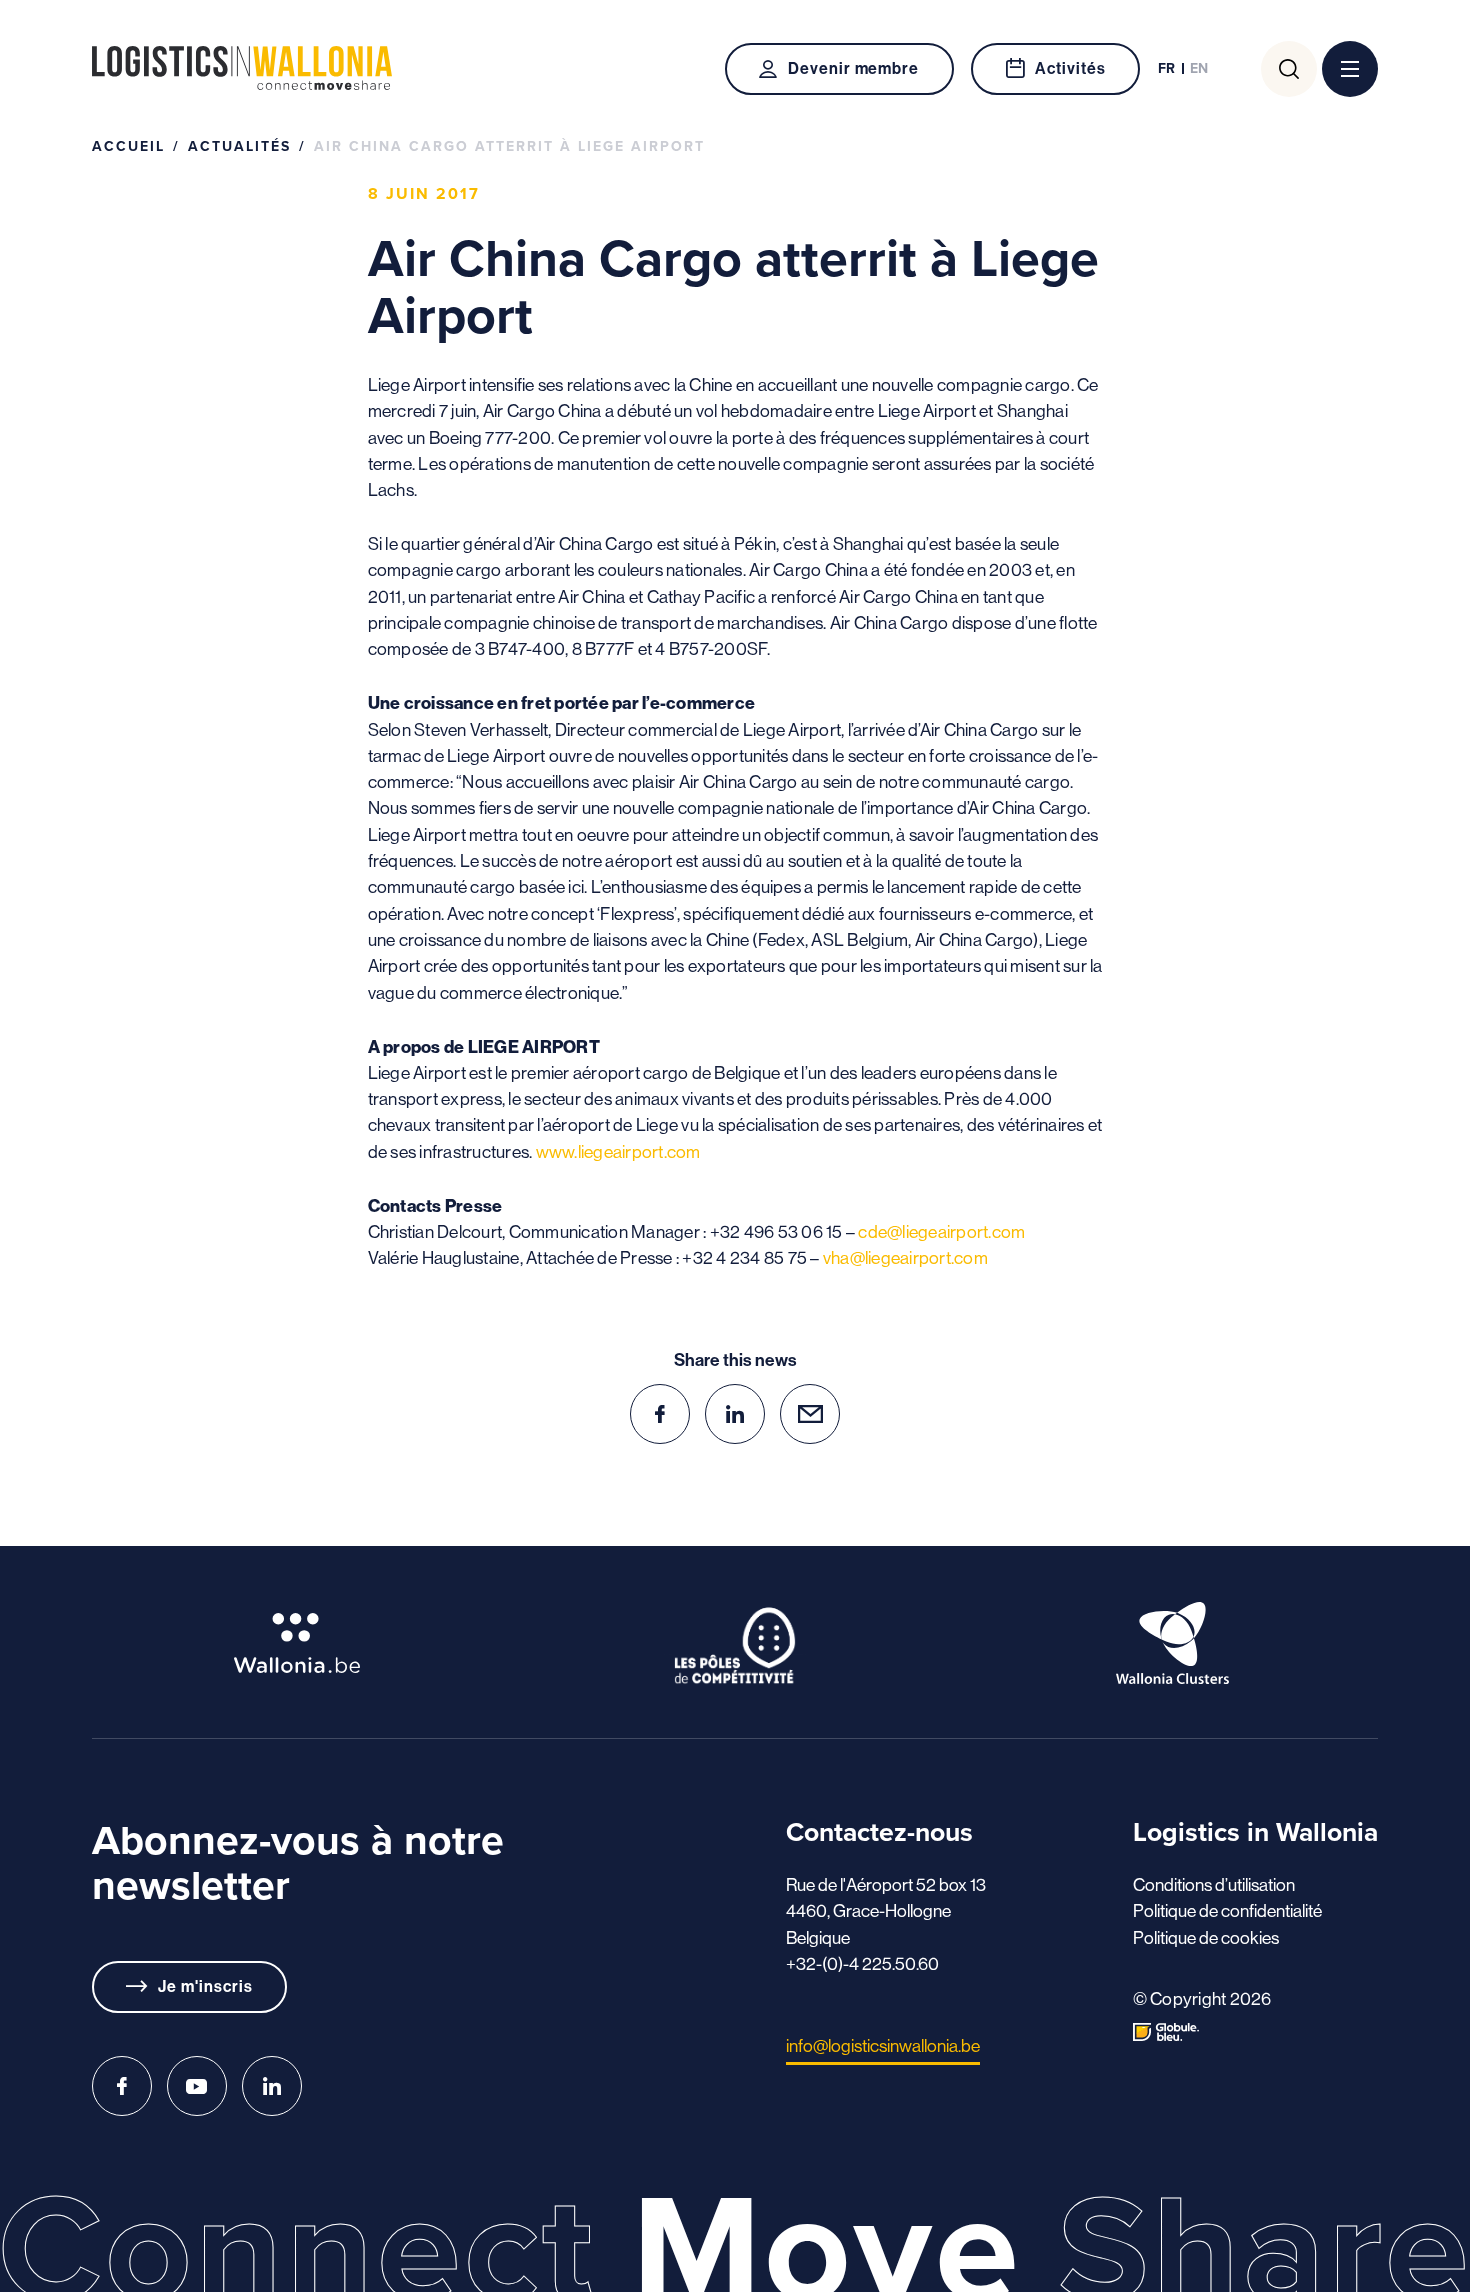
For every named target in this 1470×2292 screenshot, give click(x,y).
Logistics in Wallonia (242, 68)
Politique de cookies (1206, 1938)
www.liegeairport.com (618, 1152)
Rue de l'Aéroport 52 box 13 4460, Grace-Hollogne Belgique (886, 1911)
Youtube (197, 2086)
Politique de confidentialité (1227, 1911)
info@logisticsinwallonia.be (883, 2046)
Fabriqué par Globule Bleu (1166, 2032)
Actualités (239, 146)
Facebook (122, 2086)
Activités (1070, 68)
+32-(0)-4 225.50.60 (862, 1964)
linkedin (735, 1414)
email (810, 1414)
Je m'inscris (205, 1986)
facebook (660, 1414)
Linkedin (272, 2086)
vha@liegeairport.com (905, 1258)
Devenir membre (853, 68)
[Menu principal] (1350, 69)
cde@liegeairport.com (941, 1232)
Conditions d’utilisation (1214, 1885)
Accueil (128, 146)
